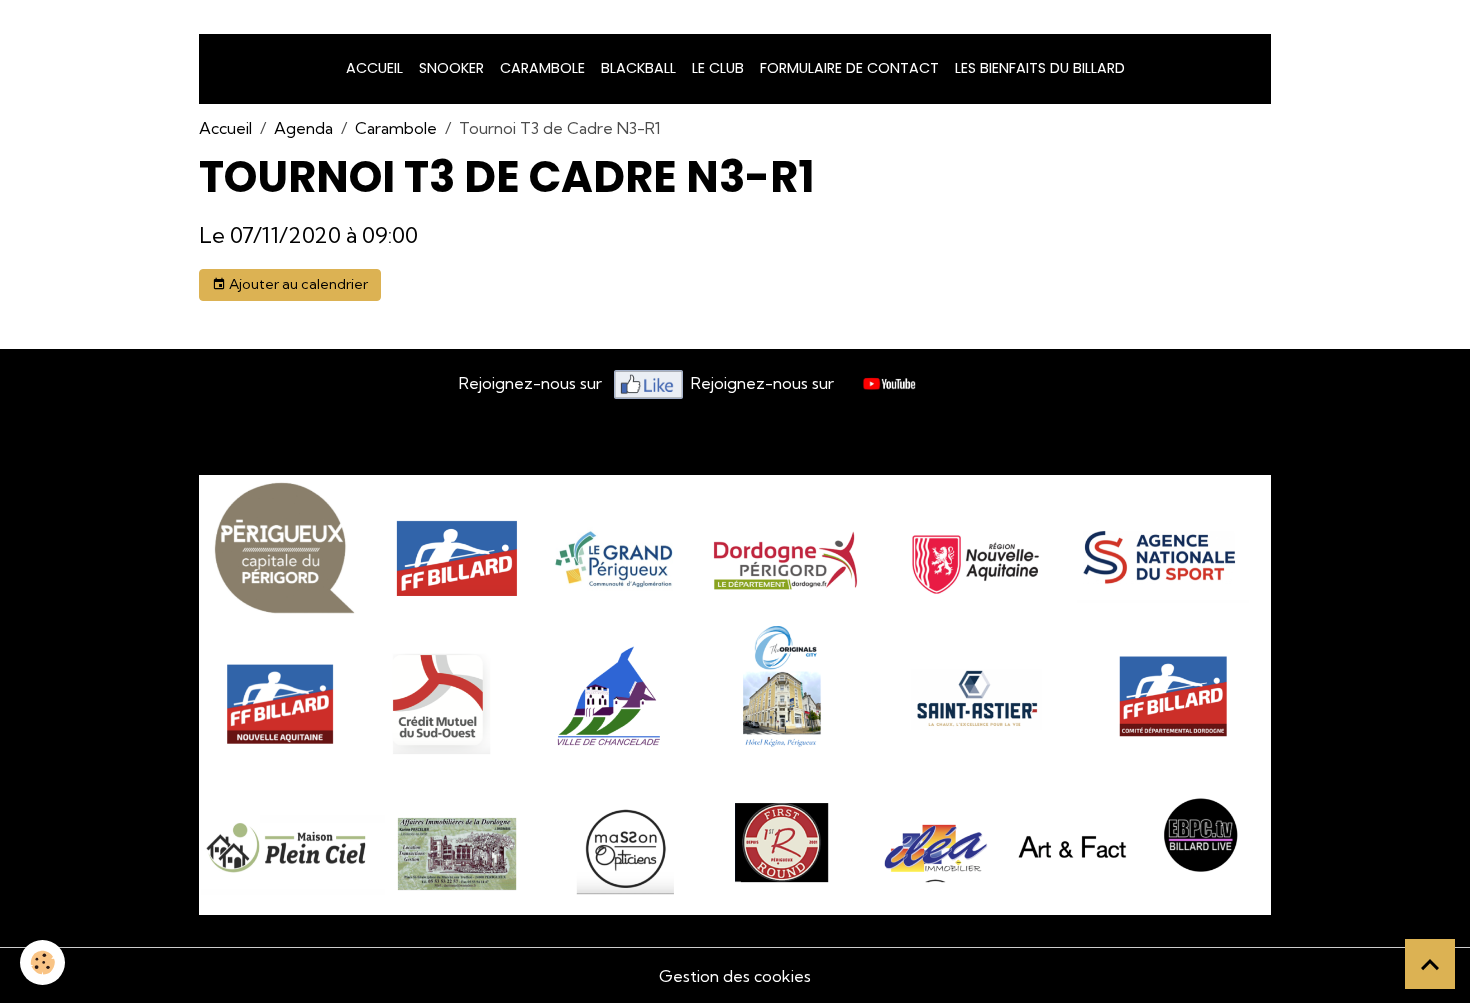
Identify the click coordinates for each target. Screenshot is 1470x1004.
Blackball (638, 68)
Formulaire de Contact (849, 68)
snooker (451, 68)
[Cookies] (42, 962)
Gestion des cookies (735, 976)
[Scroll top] (1430, 964)
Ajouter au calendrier (297, 284)
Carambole (542, 68)
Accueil (374, 68)
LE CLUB (718, 68)
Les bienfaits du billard (1040, 68)
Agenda (303, 128)
